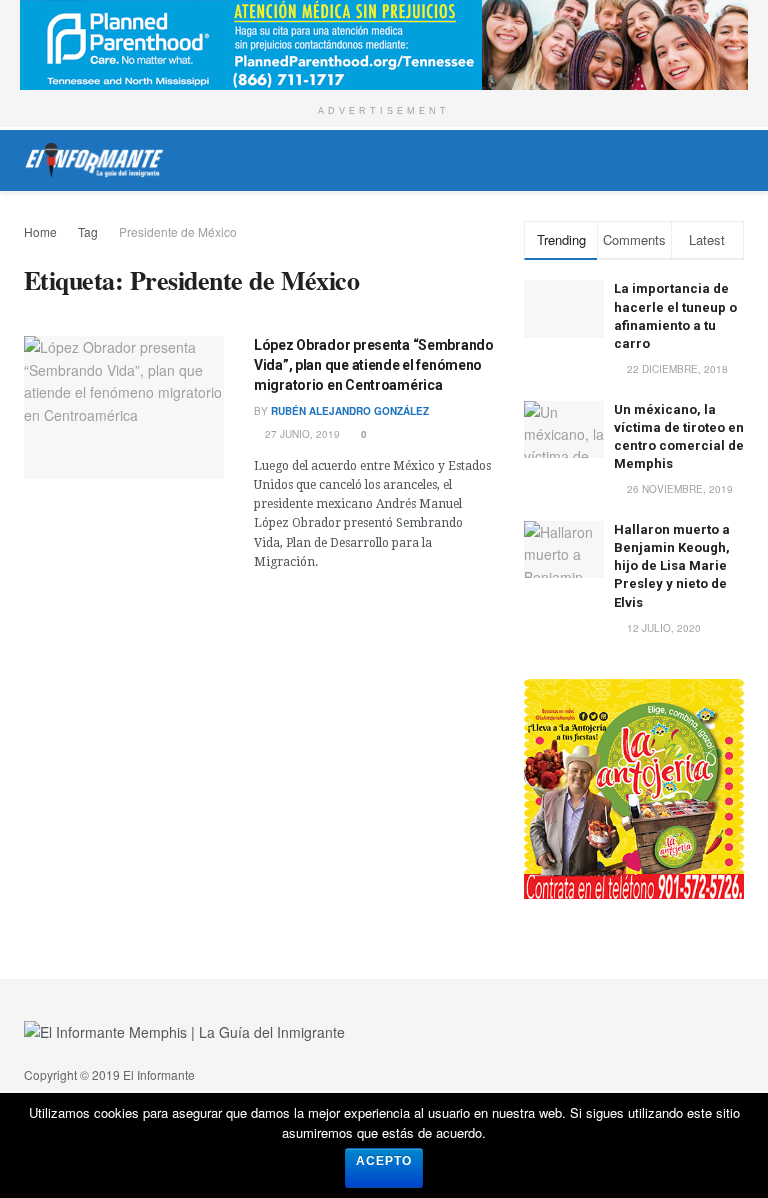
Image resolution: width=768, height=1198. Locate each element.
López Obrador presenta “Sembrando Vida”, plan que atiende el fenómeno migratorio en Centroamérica (374, 364)
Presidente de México (178, 231)
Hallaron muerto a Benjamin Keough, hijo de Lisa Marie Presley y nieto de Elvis (672, 566)
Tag (88, 231)
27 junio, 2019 (301, 434)
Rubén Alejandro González (350, 411)
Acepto (384, 1161)
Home (40, 231)
